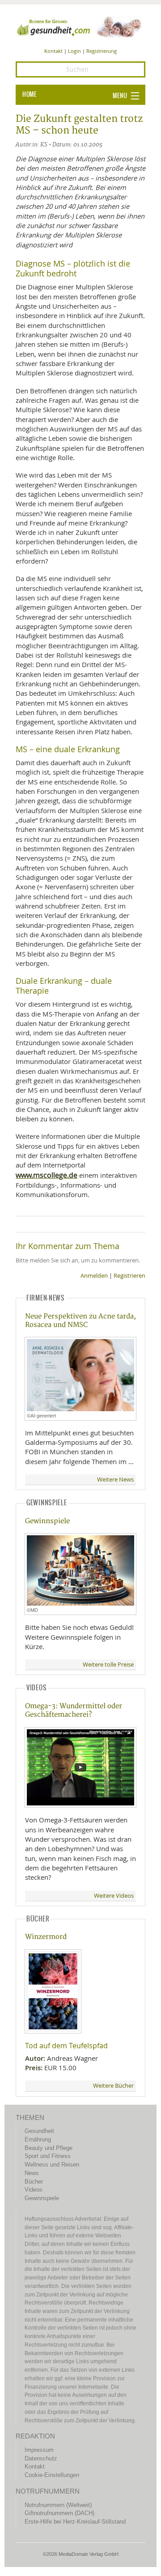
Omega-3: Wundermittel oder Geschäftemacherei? (74, 1710)
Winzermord (46, 1937)
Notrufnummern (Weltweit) (58, 2505)
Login (74, 51)
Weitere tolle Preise (108, 1665)
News (32, 2173)
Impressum (39, 2450)
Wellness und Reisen (52, 2165)
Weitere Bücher (113, 2086)
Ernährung (38, 2139)
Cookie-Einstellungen (52, 2475)
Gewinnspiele (47, 1521)
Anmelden (94, 1276)
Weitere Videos (114, 1896)
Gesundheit (39, 2131)
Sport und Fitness (48, 2156)
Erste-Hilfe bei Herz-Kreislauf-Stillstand (75, 2522)
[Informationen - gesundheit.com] (80, 26)
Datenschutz (41, 2458)
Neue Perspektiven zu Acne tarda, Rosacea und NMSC (80, 1321)
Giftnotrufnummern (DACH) (59, 2513)
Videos (34, 2190)
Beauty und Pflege (49, 2148)
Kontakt (53, 51)
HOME (30, 95)
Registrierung (102, 51)
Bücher (34, 2182)
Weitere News (115, 1480)
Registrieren (129, 1276)
